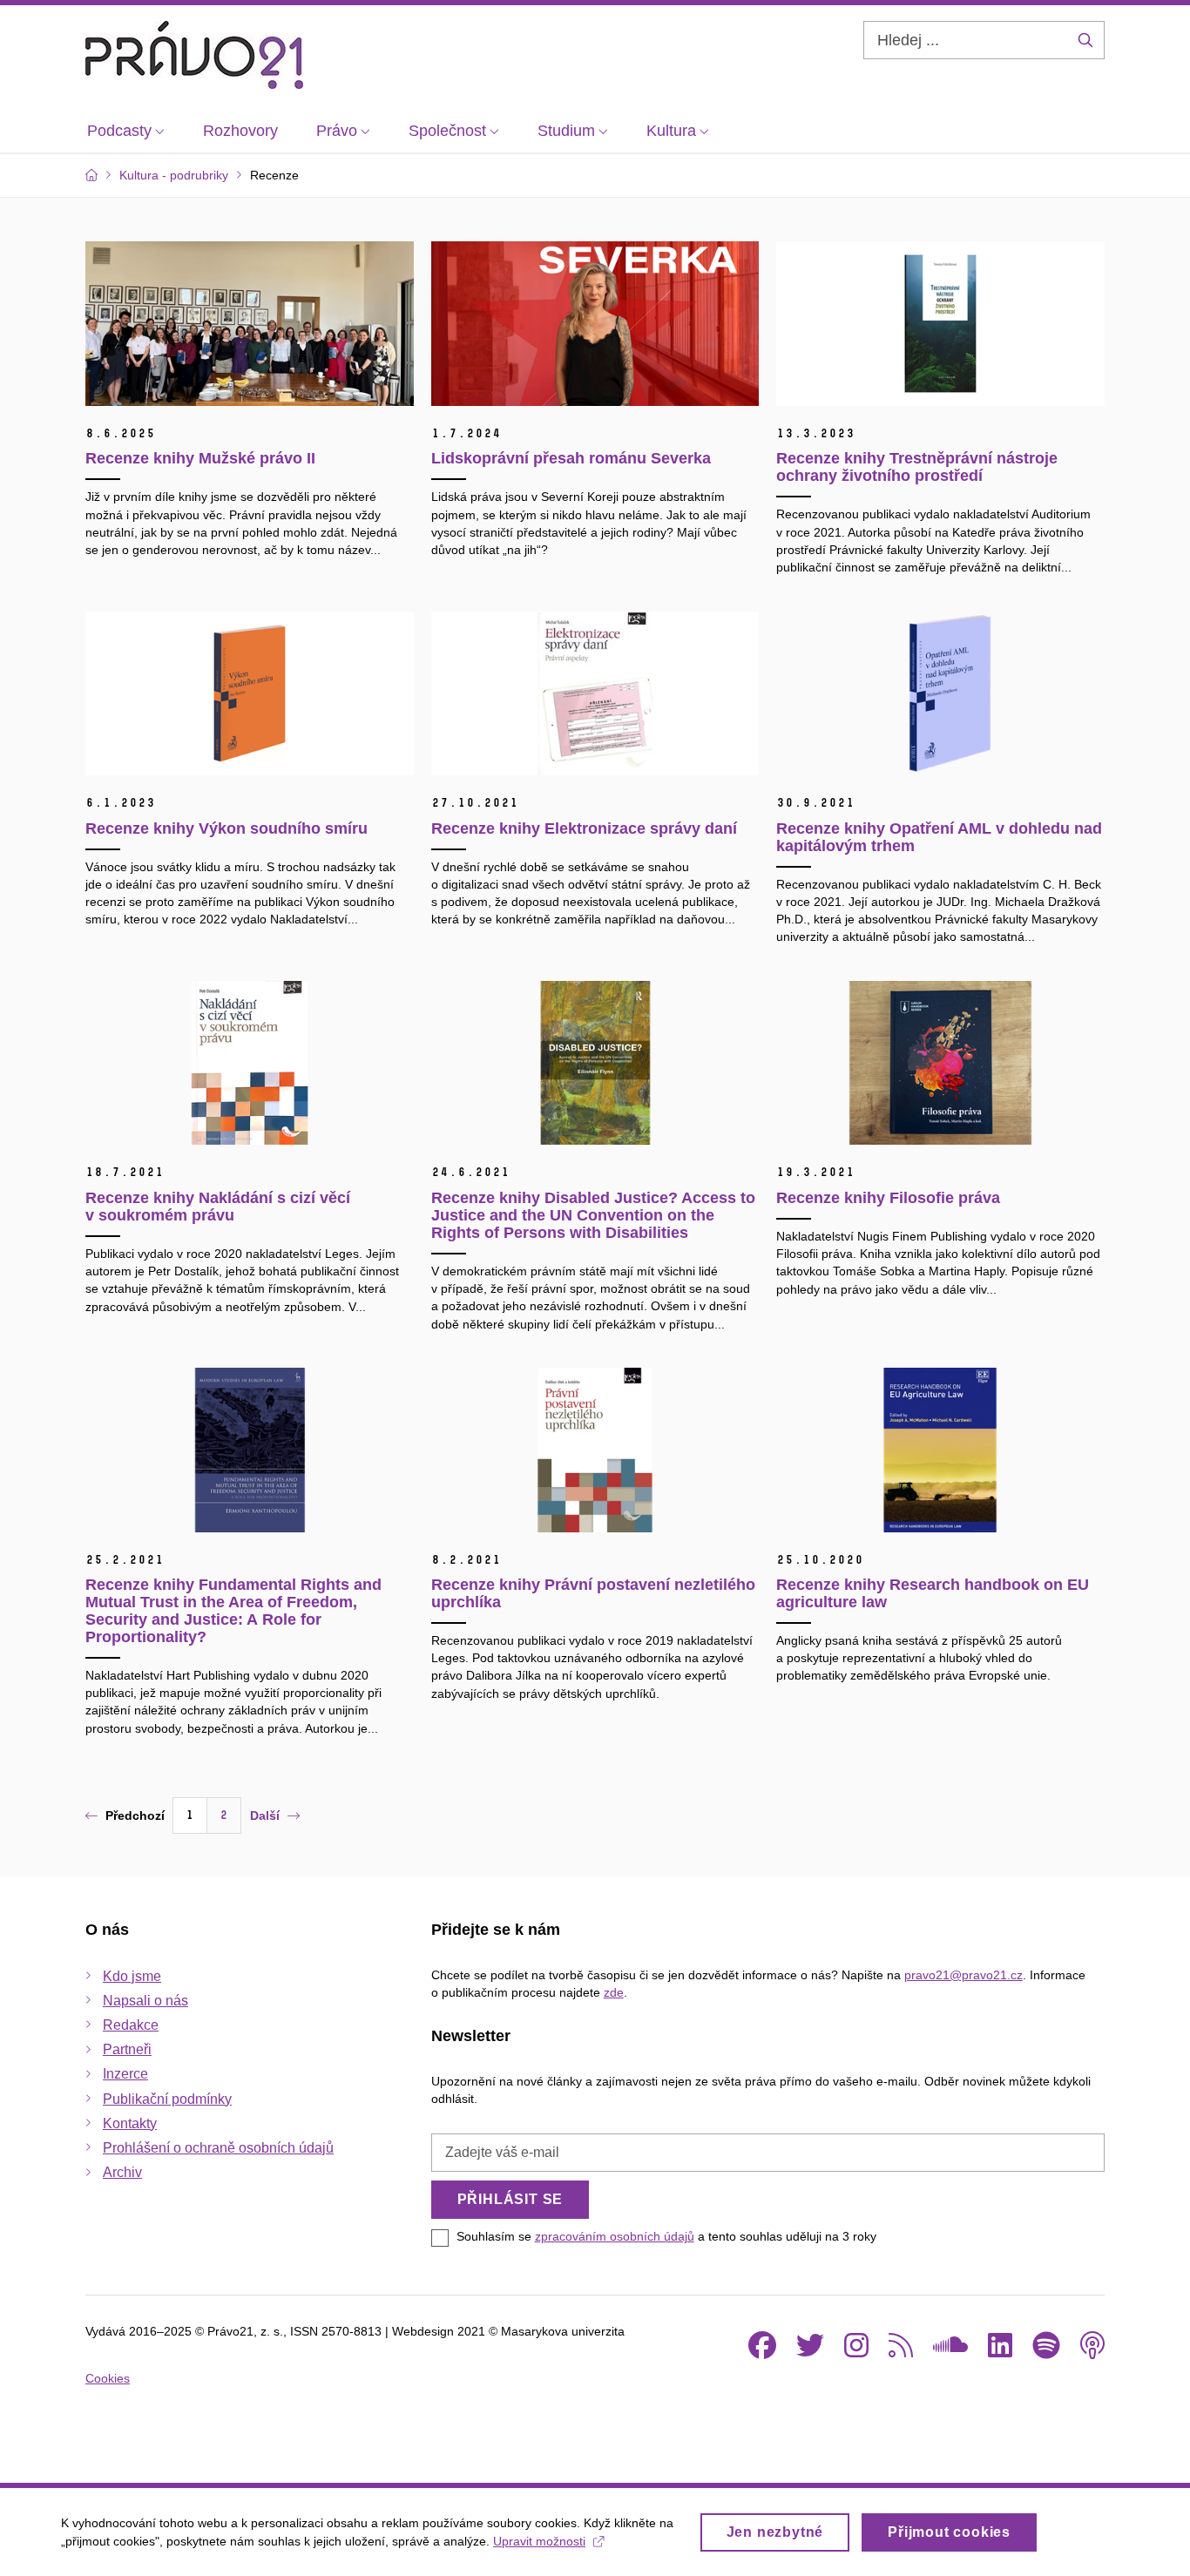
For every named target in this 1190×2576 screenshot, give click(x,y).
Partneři (127, 2049)
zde (614, 1992)
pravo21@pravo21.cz (963, 1975)
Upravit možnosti (539, 2541)
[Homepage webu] (194, 55)
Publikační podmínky (167, 2099)
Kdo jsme (132, 1976)
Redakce (131, 2025)
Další (265, 1815)
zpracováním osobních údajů (615, 2236)
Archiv (122, 2172)
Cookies (108, 2378)
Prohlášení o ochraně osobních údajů (218, 2148)
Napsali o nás (145, 2001)
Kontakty (130, 2123)
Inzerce (125, 2074)
